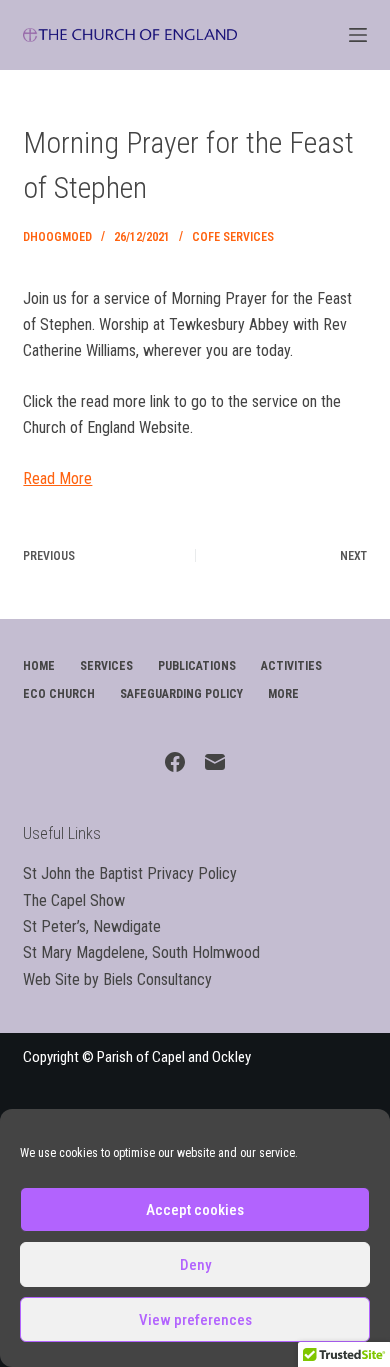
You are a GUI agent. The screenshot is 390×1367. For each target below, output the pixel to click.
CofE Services (233, 237)
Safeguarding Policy (181, 694)
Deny (195, 1265)
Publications (197, 666)
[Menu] (358, 35)
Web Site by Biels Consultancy (117, 979)
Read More (57, 478)
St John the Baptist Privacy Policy (130, 873)
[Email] (215, 762)
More (283, 694)
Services (106, 666)
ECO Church (59, 694)
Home (39, 666)
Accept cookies (195, 1210)
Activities (291, 666)
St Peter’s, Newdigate (92, 926)
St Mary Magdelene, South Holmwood (141, 952)
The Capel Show (74, 900)
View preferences (195, 1320)
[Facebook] (175, 762)
